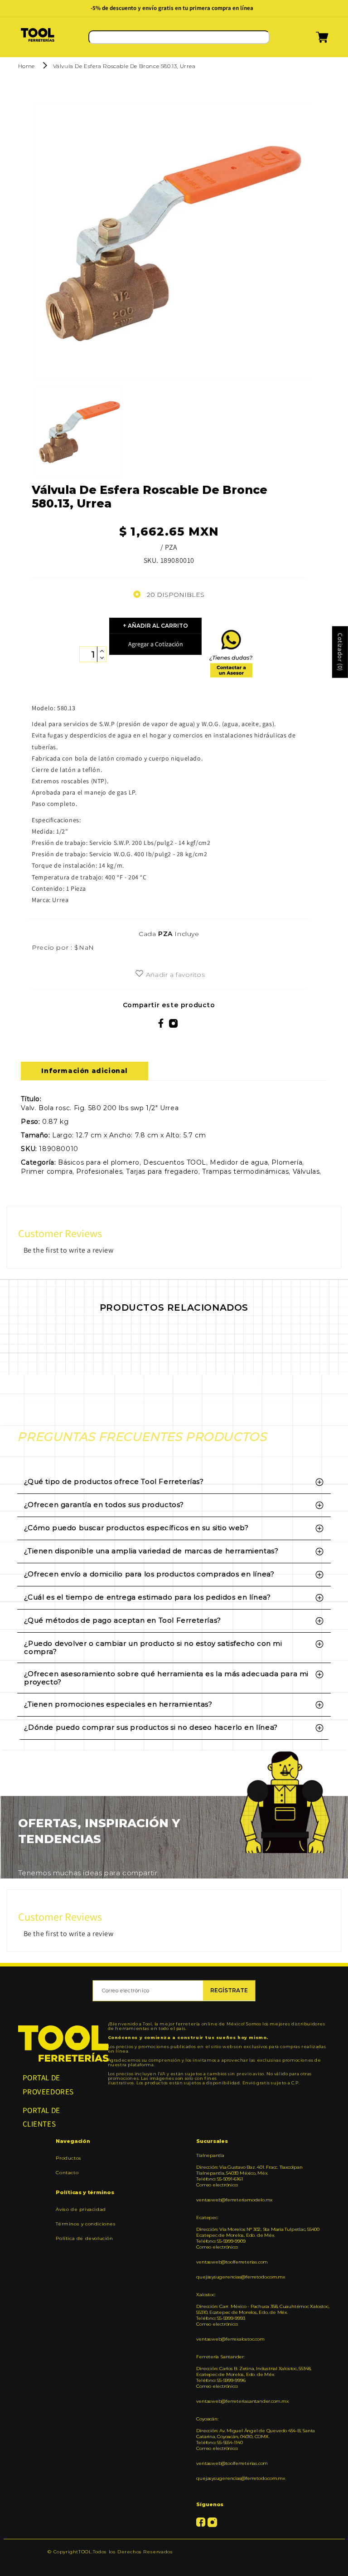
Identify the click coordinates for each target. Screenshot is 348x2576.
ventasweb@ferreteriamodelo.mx (234, 2200)
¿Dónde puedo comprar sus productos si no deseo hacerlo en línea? (151, 1727)
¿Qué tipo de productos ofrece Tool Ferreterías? (114, 1481)
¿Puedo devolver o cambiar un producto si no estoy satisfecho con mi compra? (153, 1647)
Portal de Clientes (41, 2117)
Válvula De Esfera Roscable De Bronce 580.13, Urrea (124, 66)
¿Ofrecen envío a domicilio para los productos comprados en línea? (149, 1574)
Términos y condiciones (86, 2224)
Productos (68, 2158)
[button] (311, 40)
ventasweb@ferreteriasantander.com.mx (242, 2401)
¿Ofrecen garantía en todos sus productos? (104, 1505)
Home (27, 66)
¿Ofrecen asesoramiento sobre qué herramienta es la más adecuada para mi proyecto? (166, 1678)
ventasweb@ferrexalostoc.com (230, 2339)
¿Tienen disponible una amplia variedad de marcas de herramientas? (151, 1551)
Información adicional (85, 1071)
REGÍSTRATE (229, 1990)
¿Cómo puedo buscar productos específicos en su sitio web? (136, 1528)
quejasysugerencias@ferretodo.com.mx (240, 2277)
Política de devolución (84, 2238)
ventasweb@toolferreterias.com (232, 2262)
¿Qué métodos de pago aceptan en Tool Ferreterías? (122, 1620)
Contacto (67, 2173)
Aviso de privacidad (81, 2210)
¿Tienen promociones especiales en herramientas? (118, 1704)
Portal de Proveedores (48, 2085)
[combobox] (179, 37)
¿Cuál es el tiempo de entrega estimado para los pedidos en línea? (147, 1597)
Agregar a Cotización (156, 644)
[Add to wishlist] (139, 974)
